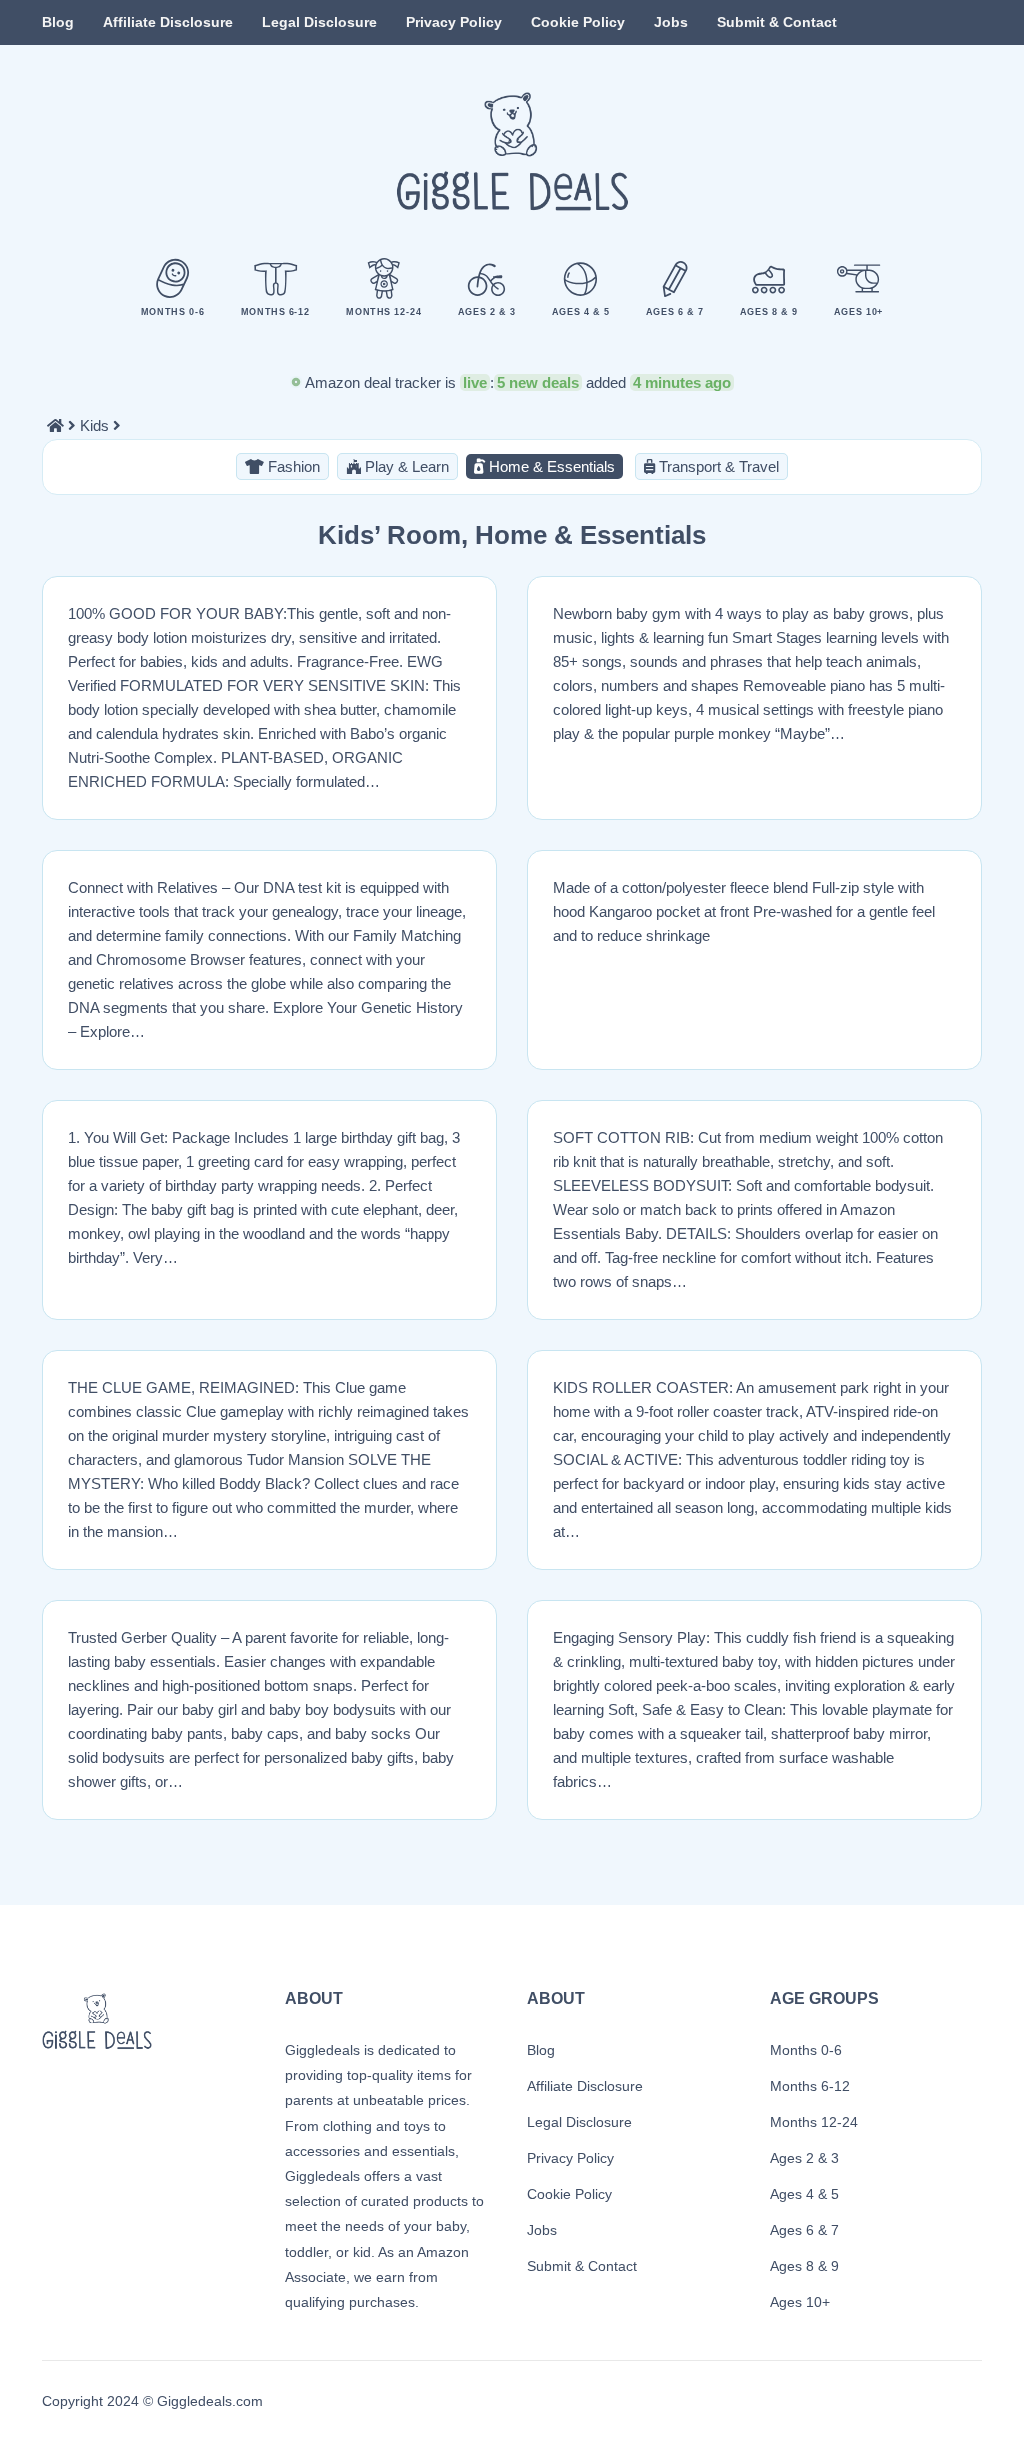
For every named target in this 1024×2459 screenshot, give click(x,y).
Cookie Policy (578, 22)
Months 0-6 (806, 2050)
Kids (94, 425)
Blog (58, 22)
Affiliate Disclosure (168, 22)
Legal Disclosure (319, 22)
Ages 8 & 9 (804, 2266)
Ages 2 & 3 (804, 2158)
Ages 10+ (800, 2302)
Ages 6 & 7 (804, 2230)
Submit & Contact (777, 22)
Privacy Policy (454, 22)
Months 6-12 (810, 2086)
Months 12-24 (814, 2122)
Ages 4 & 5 (804, 2194)
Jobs (671, 22)
